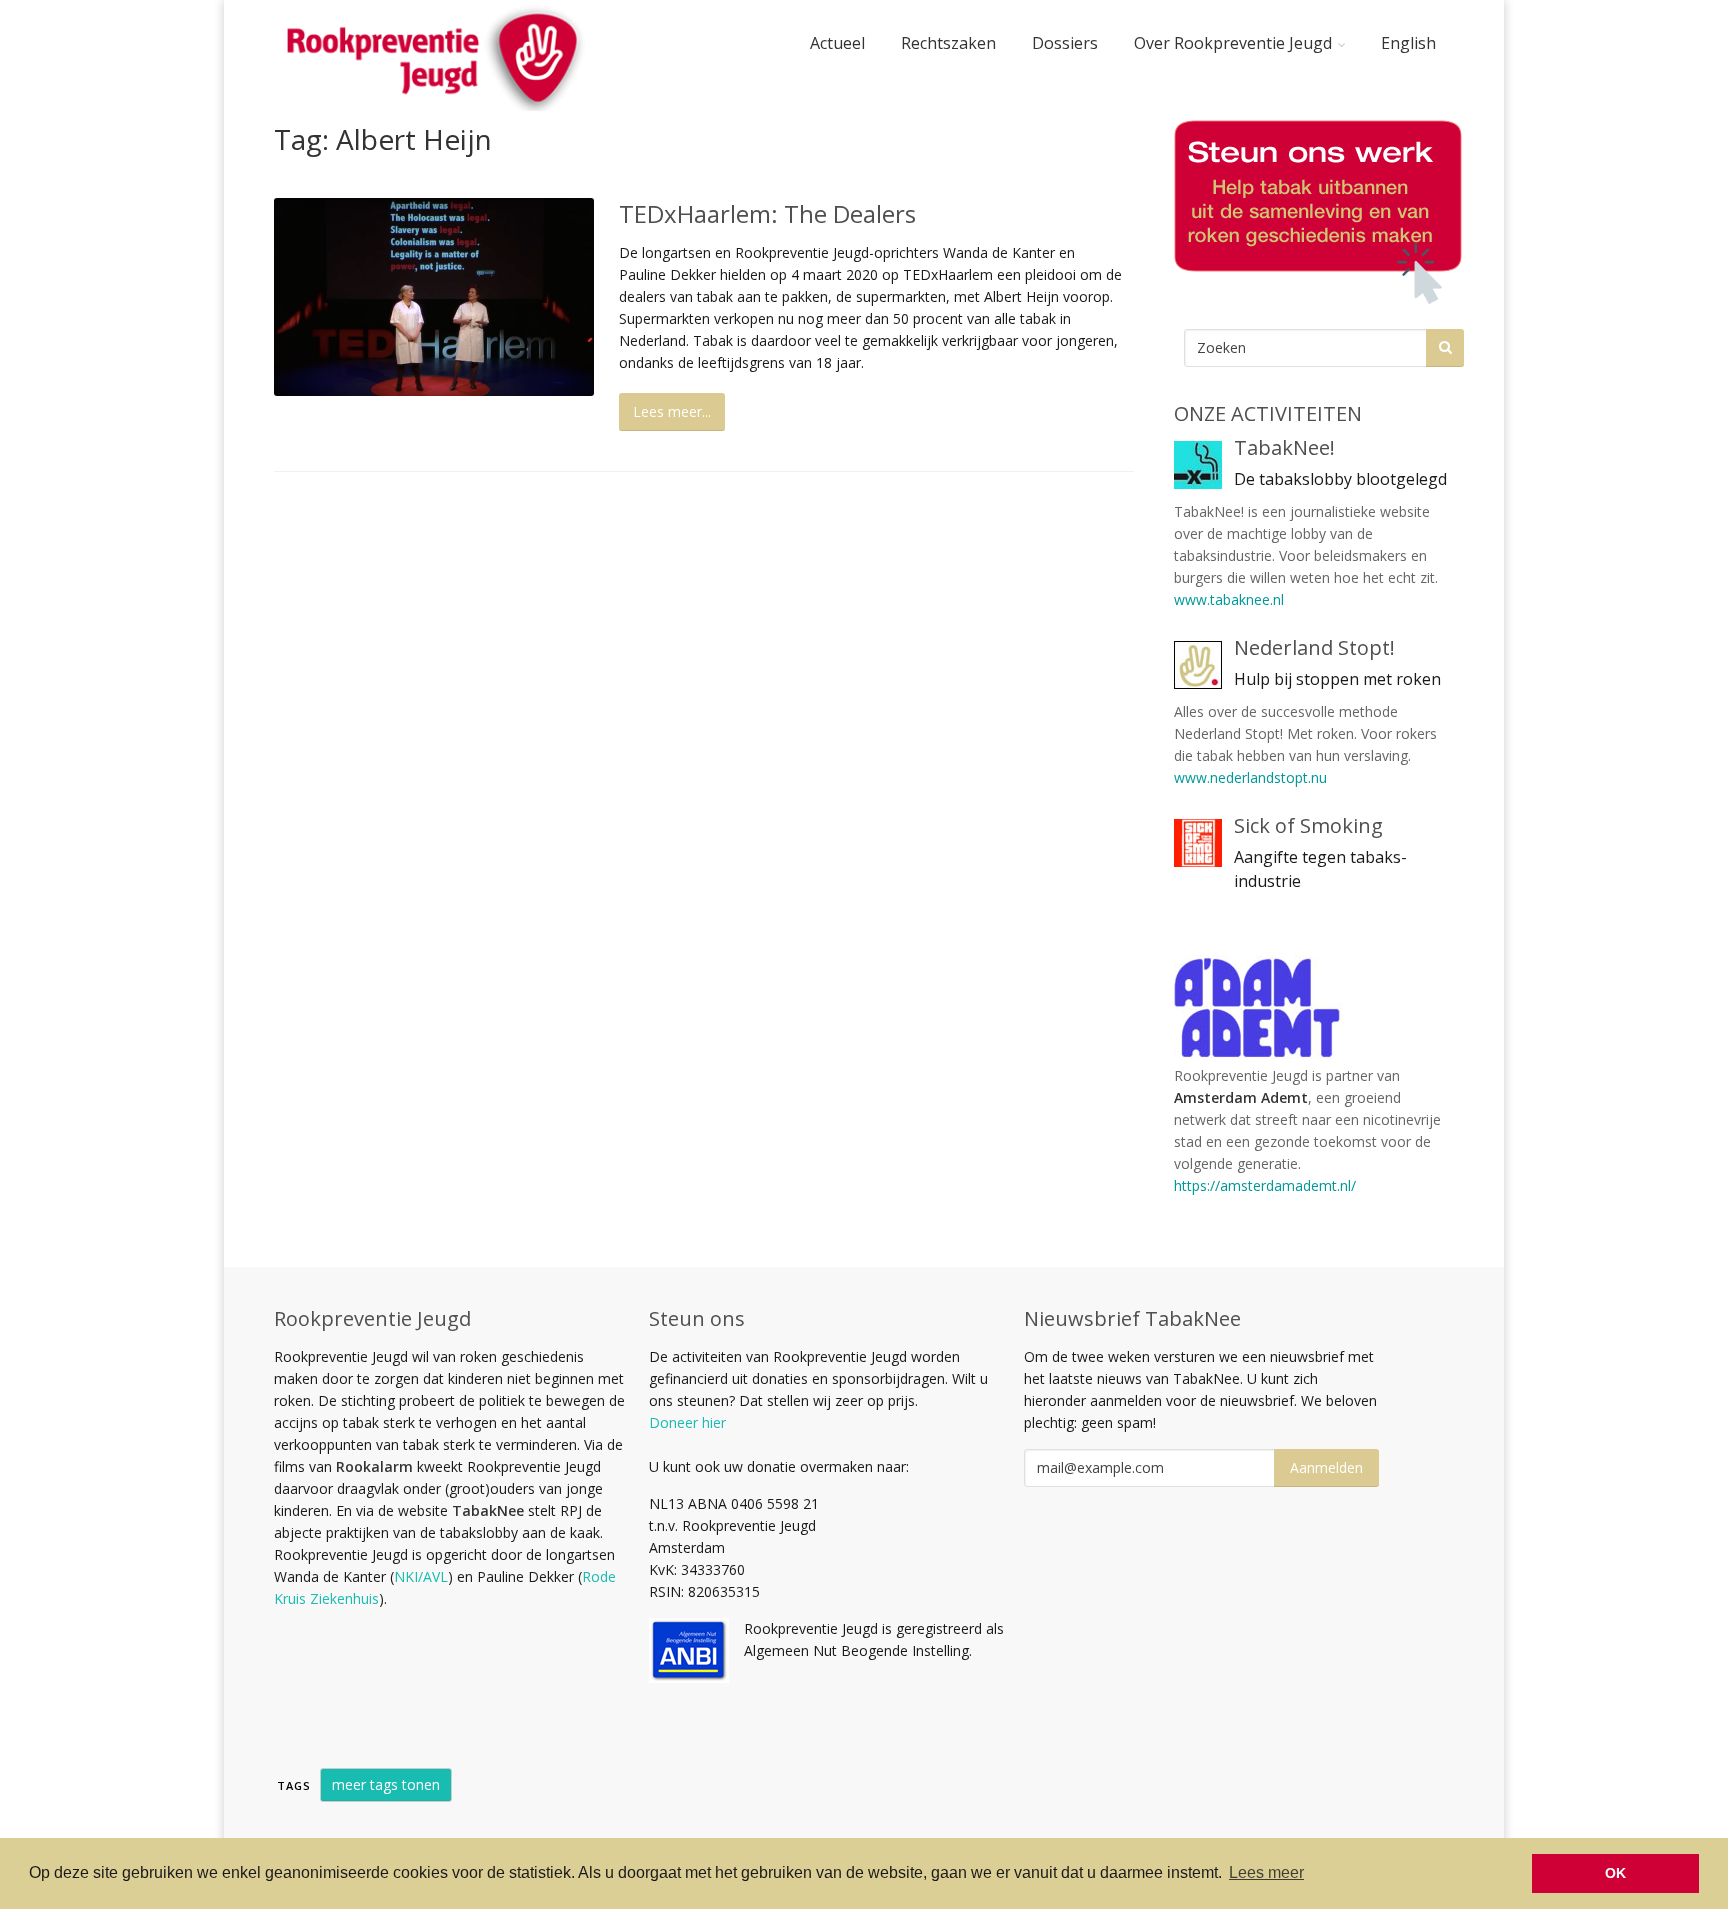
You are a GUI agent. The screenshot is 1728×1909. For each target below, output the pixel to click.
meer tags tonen (386, 1784)
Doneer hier (687, 1422)
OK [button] (1615, 1873)
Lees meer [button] (1266, 1872)
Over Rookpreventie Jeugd (1233, 43)
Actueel (837, 43)
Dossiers (1065, 43)
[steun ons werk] (1314, 212)
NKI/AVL (421, 1576)
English (1408, 43)
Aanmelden (1326, 1467)
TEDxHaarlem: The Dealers (767, 213)
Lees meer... (672, 411)
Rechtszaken (948, 43)
